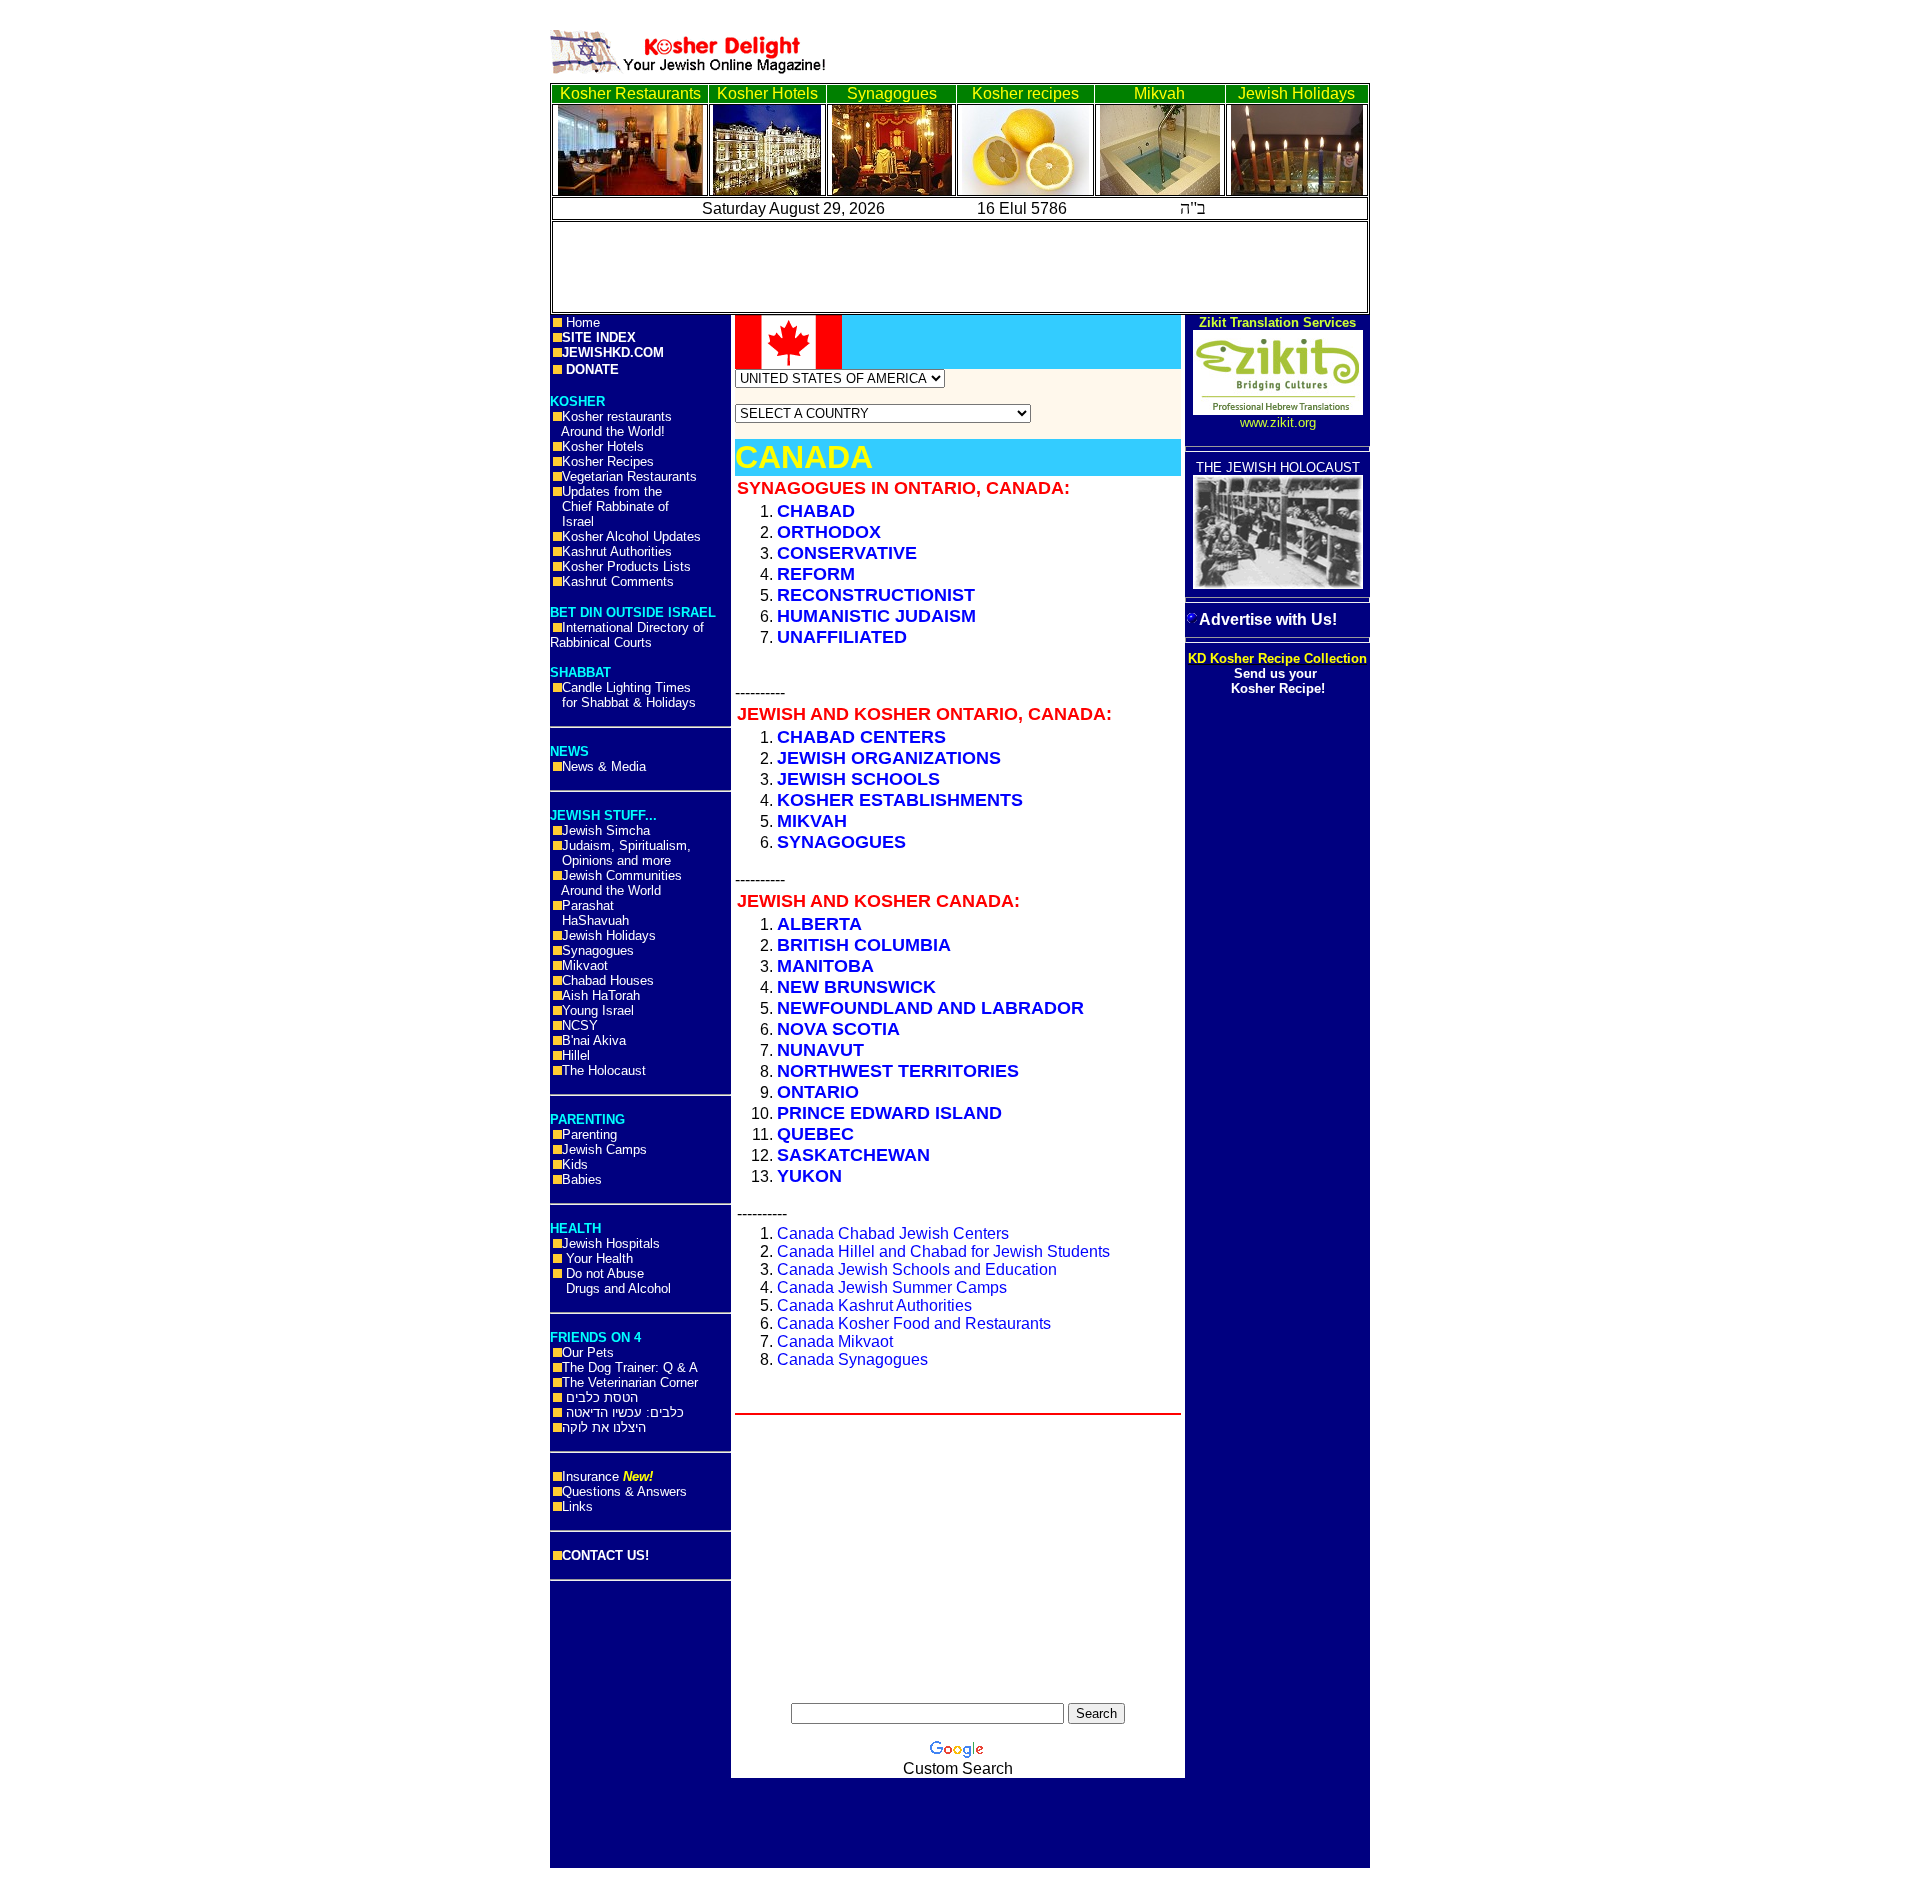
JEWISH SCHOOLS (858, 779)
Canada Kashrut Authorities (874, 1305)
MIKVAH (812, 821)
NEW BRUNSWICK (856, 987)
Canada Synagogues (852, 1359)
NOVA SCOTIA (838, 1029)
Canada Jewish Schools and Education (917, 1269)
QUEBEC (815, 1134)
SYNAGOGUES (841, 842)
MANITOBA (825, 966)
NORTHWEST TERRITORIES (898, 1071)
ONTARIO (818, 1092)
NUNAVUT (820, 1050)
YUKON (809, 1176)
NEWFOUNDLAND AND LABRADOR (930, 1008)
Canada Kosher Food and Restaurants (914, 1323)
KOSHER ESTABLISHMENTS (900, 800)
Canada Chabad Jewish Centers (893, 1233)
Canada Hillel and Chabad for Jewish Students (943, 1251)
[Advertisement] (90, 310)
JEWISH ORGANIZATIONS (889, 758)
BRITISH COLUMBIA (864, 945)
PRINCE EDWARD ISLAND (889, 1113)
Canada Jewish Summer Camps (892, 1287)
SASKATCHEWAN (853, 1155)
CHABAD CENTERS (861, 737)
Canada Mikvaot (835, 1341)
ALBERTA (819, 924)
